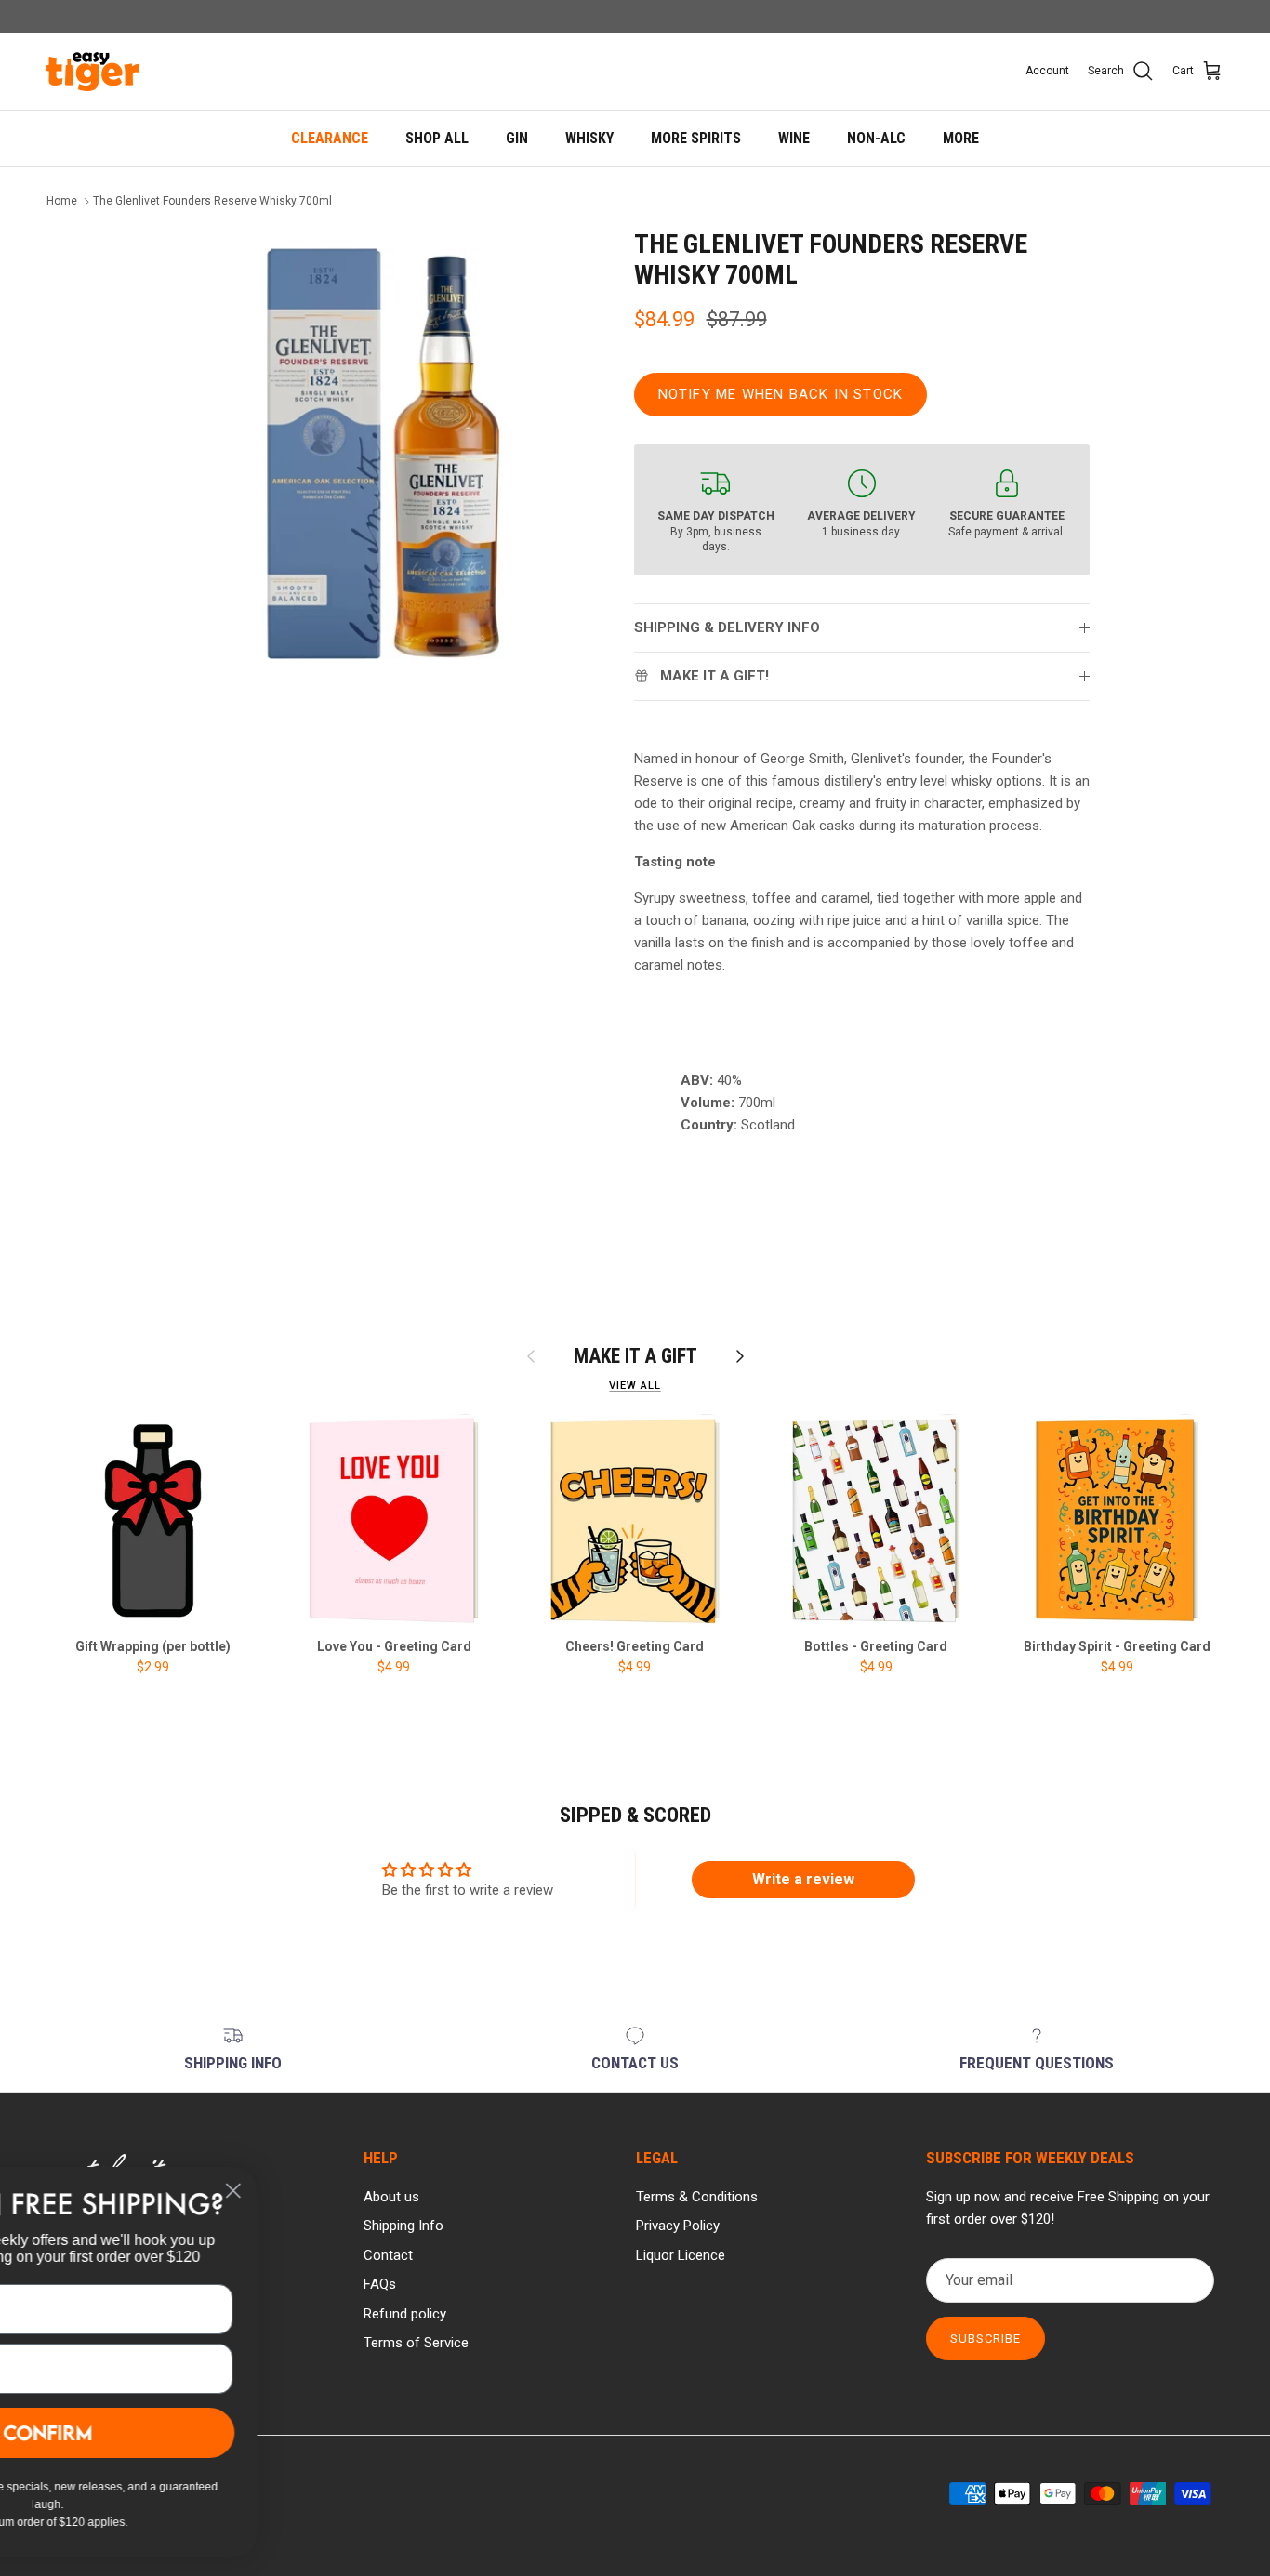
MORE (961, 138)
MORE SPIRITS (696, 138)
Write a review (803, 1879)
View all (635, 1386)
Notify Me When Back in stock (781, 394)
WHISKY (589, 138)
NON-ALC (876, 138)
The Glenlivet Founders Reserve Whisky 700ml (212, 202)
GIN (517, 138)
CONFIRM (228, 2432)
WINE (794, 138)
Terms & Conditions (697, 2197)
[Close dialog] (413, 2191)
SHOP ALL (437, 138)
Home (62, 202)
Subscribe (986, 2338)
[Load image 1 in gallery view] (386, 453)
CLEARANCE (330, 138)
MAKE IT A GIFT (635, 1356)
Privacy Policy (678, 2226)
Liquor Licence (681, 2255)
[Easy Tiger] (93, 72)
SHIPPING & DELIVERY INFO (727, 627)
